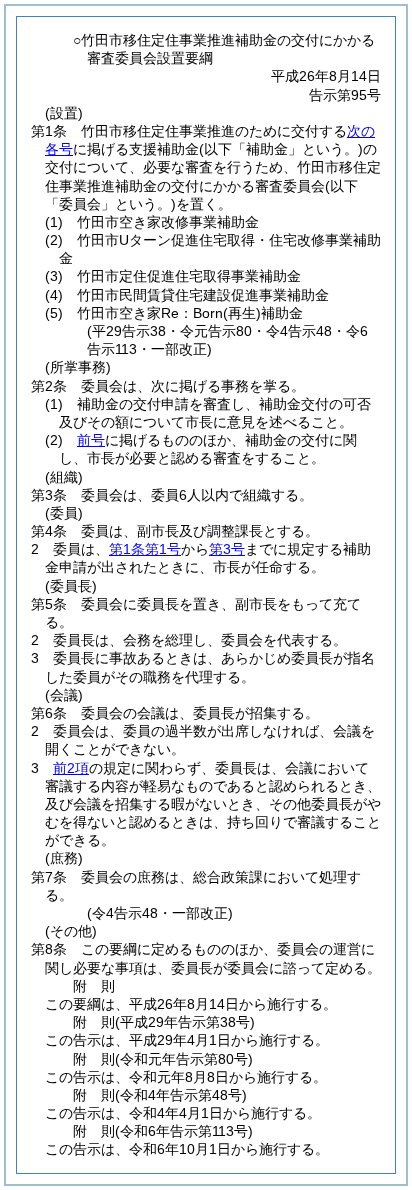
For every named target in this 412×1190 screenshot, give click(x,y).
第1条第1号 (145, 549)
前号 (91, 440)
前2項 (71, 768)
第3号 (227, 549)
